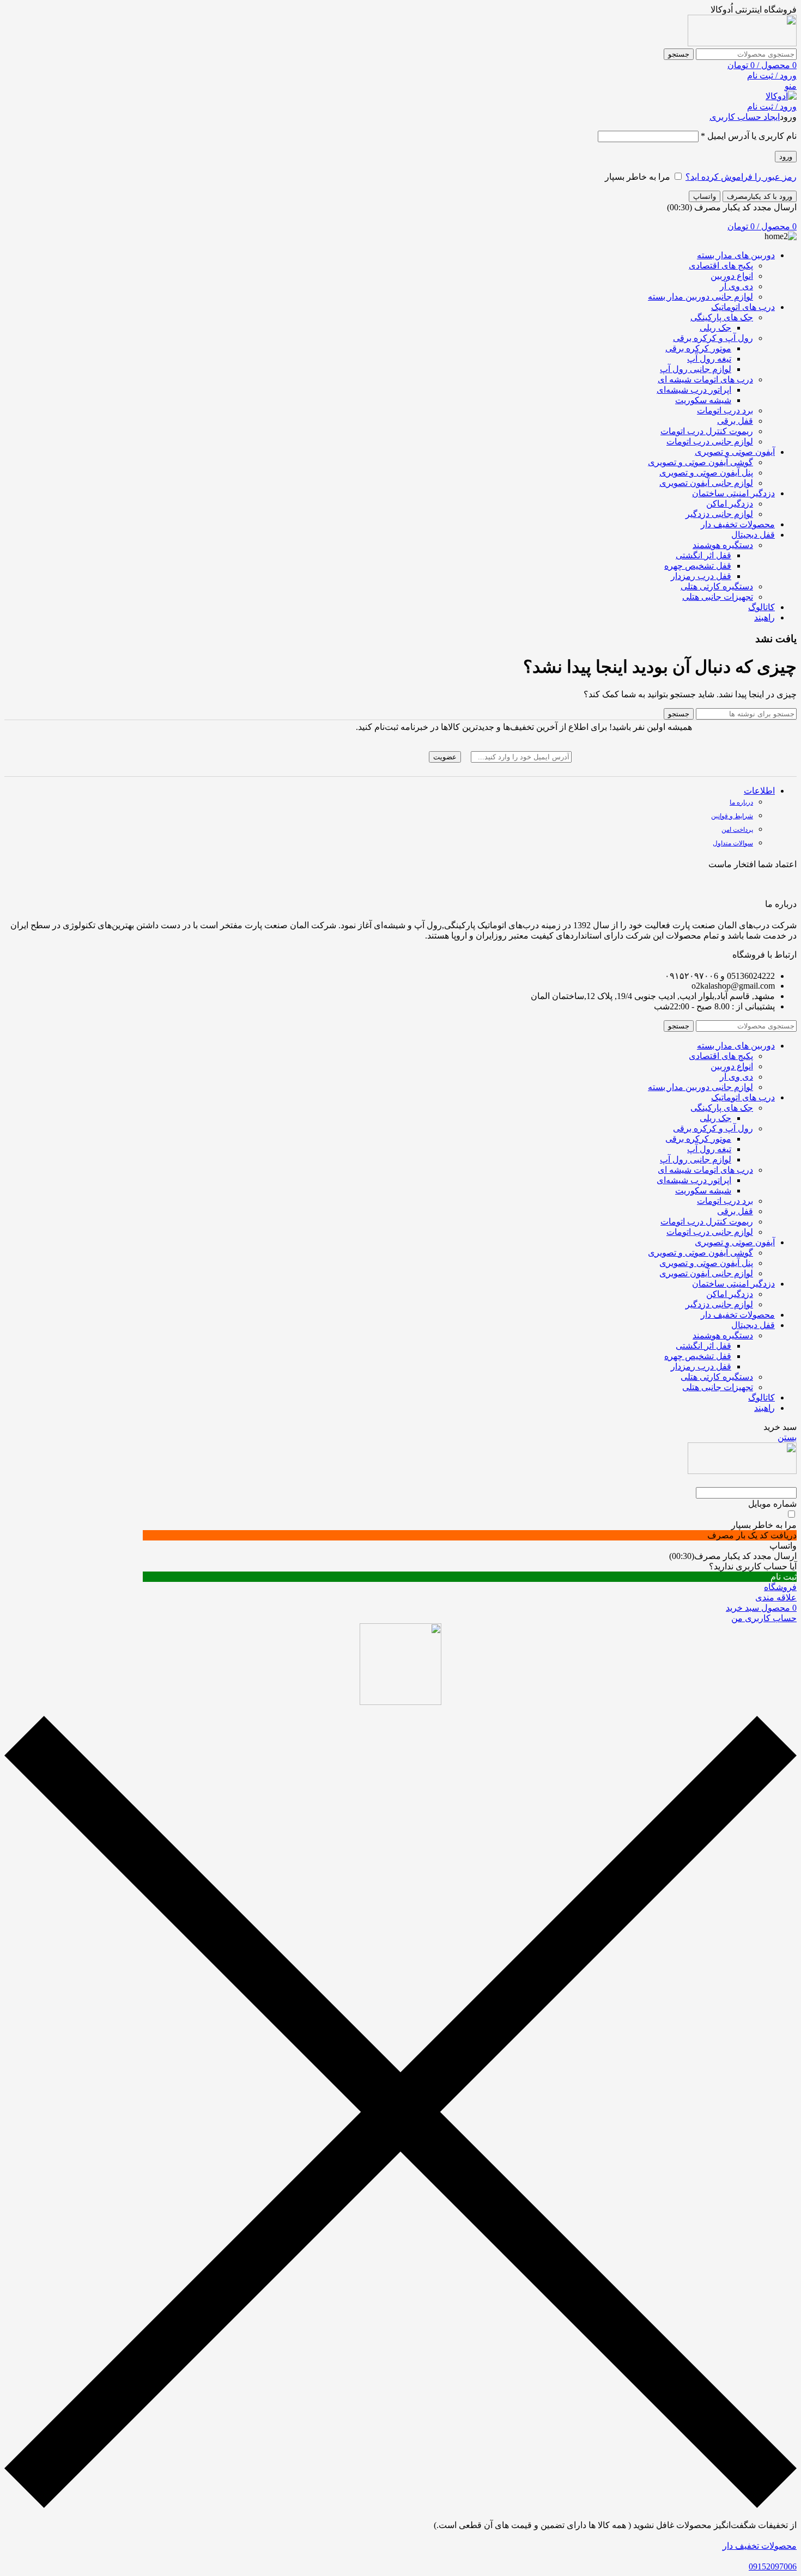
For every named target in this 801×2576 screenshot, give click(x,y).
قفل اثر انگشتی (703, 555)
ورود (786, 157)
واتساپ (705, 196)
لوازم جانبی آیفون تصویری (706, 483)
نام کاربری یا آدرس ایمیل (749, 136)
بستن (787, 1437)
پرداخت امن (737, 830)
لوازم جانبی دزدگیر (719, 514)
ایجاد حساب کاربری (745, 117)
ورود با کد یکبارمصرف (760, 196)
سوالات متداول (733, 843)
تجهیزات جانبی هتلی (718, 597)
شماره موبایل (772, 1504)
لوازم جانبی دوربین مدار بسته (700, 297)
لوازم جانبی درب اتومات (710, 441)
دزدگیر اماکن (730, 504)
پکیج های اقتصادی (721, 266)
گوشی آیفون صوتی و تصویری (700, 462)
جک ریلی (715, 328)
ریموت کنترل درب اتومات (707, 431)
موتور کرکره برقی (698, 348)
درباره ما (741, 802)
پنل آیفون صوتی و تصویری (706, 473)
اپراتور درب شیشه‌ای (694, 390)
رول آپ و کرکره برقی (713, 338)
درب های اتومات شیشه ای (705, 379)
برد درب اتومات (725, 410)
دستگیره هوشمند (723, 545)
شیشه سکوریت (703, 400)
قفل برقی (735, 421)
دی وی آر (736, 286)
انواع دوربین (732, 276)
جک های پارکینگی (722, 317)
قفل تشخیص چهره (698, 566)
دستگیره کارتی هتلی (717, 586)
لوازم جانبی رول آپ (696, 369)
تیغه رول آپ (709, 359)
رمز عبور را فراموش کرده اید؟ (741, 177)
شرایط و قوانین (732, 816)
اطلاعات (759, 791)
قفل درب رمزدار (701, 576)
